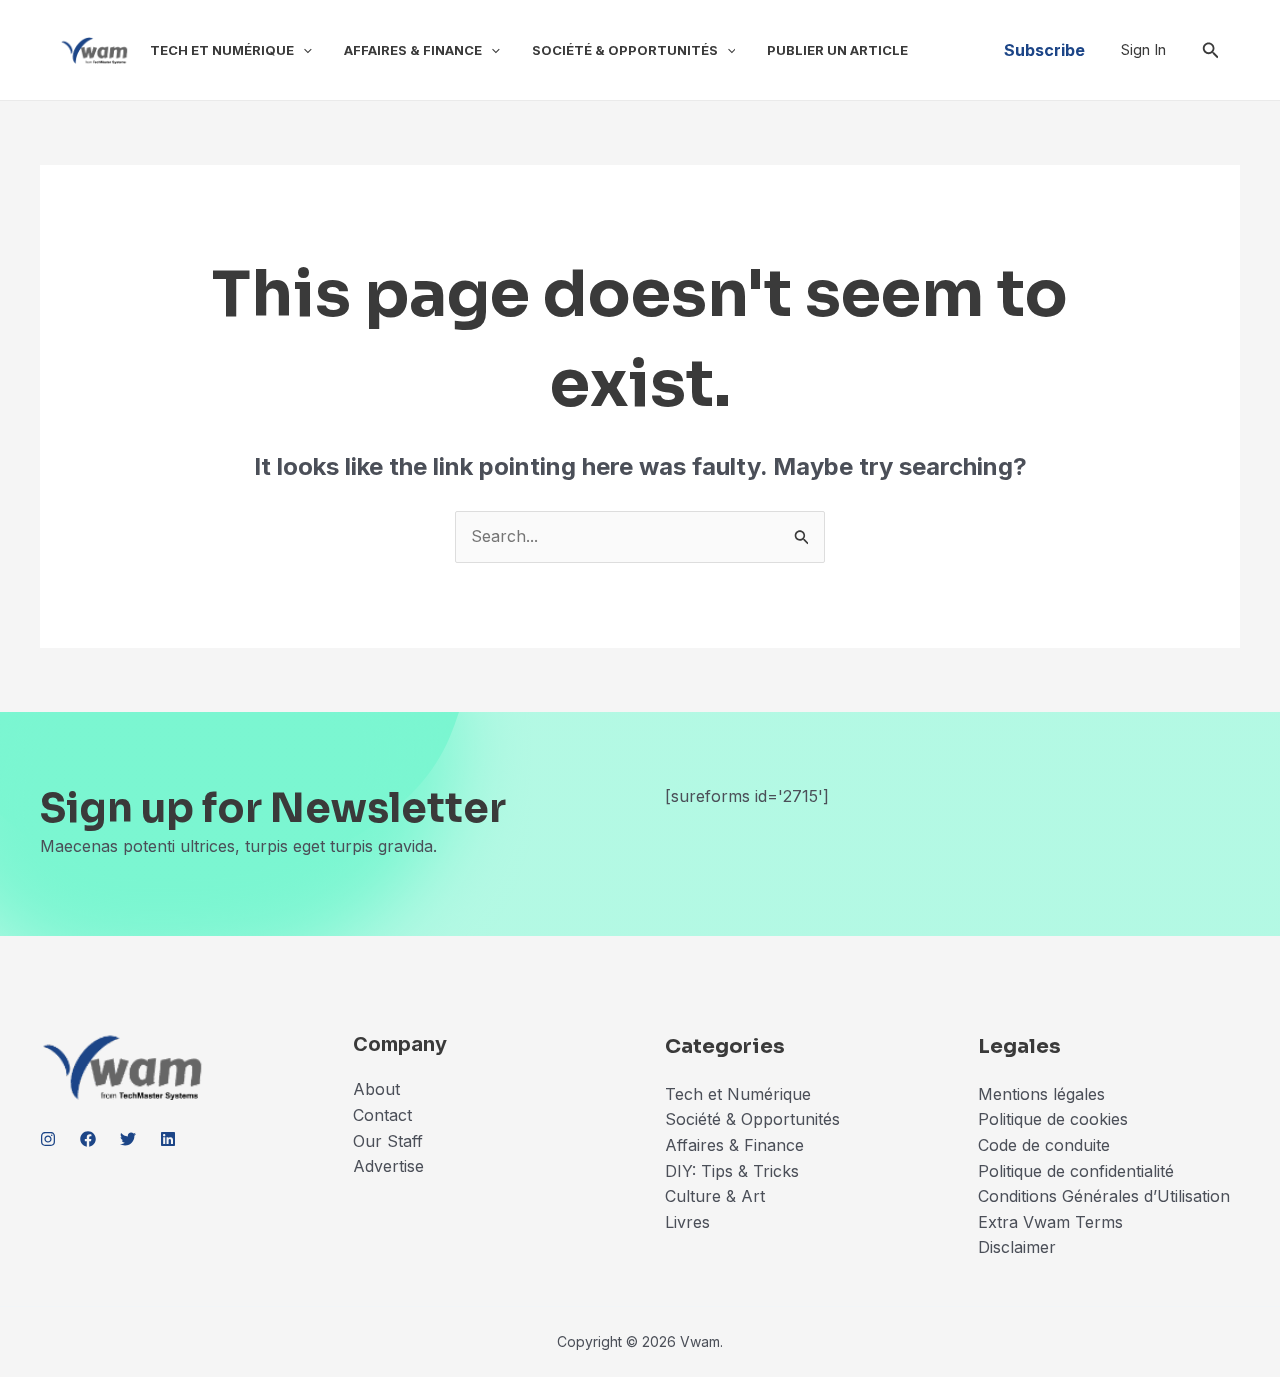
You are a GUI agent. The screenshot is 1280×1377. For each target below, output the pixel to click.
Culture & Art (715, 1196)
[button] (303, 50)
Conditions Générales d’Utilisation (1104, 1196)
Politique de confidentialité (1076, 1171)
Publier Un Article (837, 50)
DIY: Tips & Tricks (732, 1171)
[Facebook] (88, 1139)
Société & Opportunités (625, 50)
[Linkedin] (168, 1139)
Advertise (388, 1166)
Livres (687, 1222)
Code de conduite (1044, 1145)
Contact (382, 1115)
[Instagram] (48, 1139)
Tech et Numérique (222, 50)
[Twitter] (128, 1139)
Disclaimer (1019, 1247)
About (376, 1089)
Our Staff (388, 1141)
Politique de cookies (1053, 1119)
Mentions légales (1041, 1094)
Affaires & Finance (413, 50)
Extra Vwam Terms (1050, 1222)
